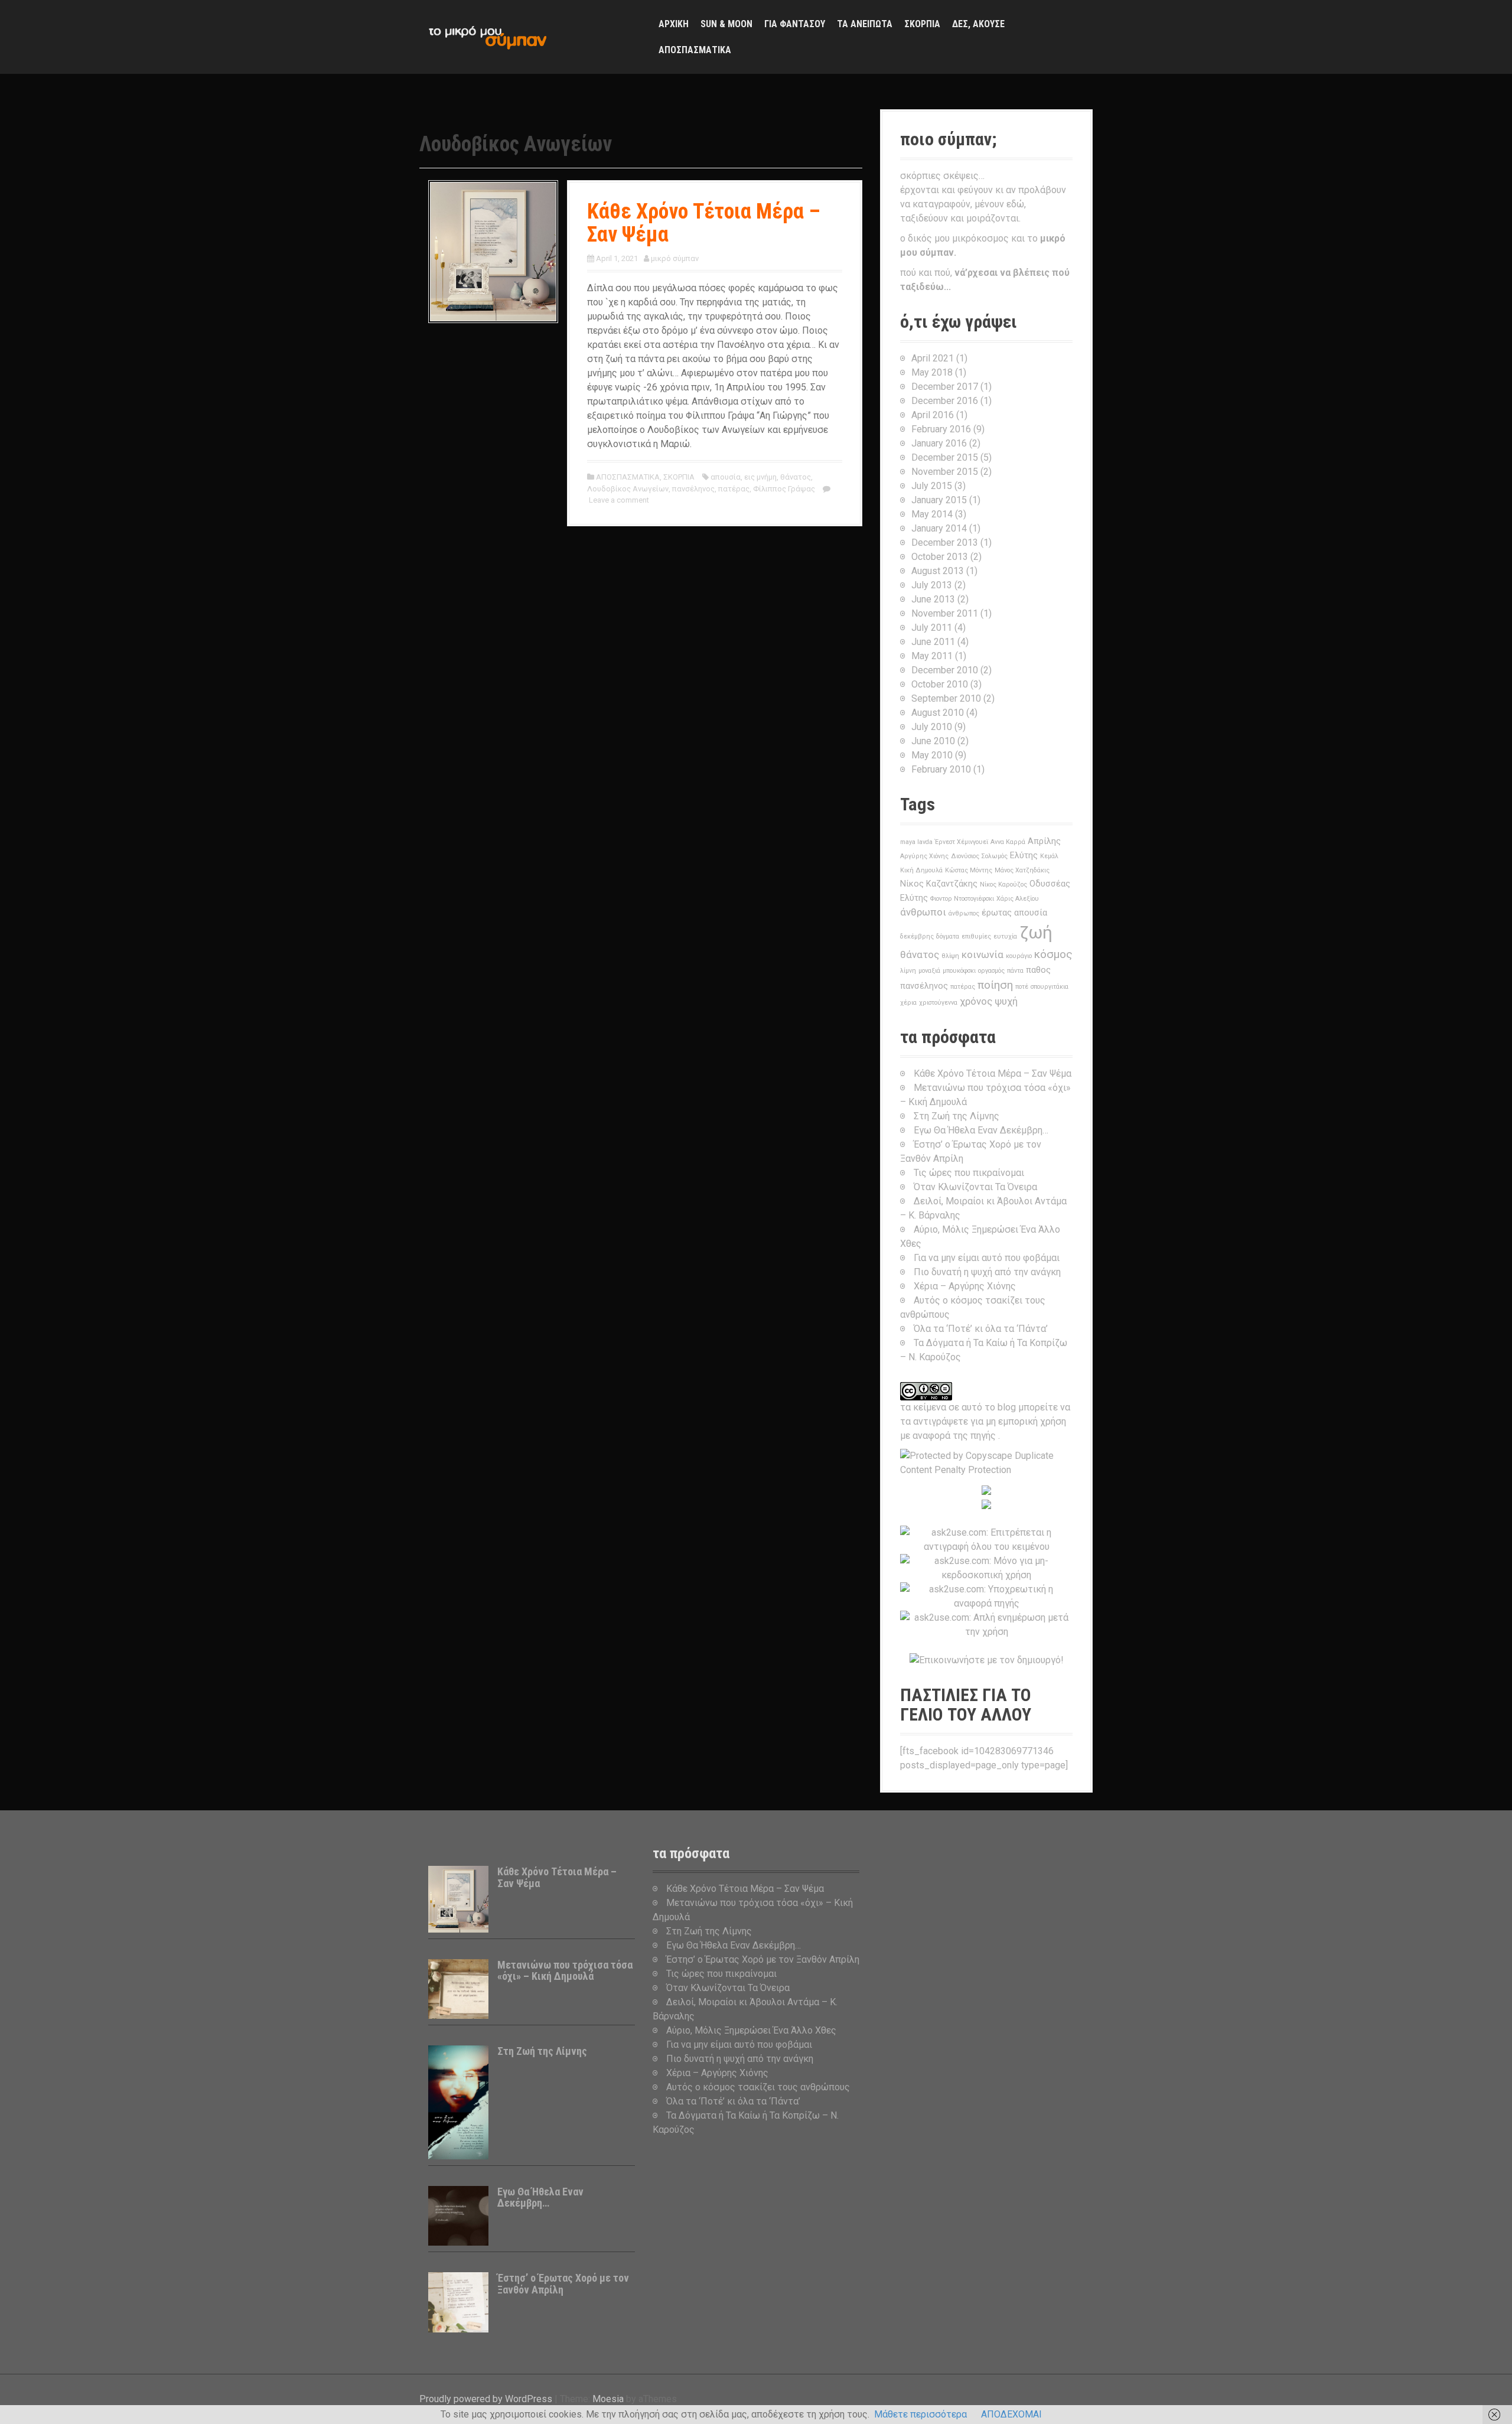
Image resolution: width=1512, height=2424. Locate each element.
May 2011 (932, 656)
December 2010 (945, 670)
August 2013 (938, 571)
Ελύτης (1024, 856)
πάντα (1015, 971)
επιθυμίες (976, 936)
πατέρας (734, 489)
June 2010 (933, 741)
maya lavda (916, 842)
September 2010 (946, 698)
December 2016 (945, 401)
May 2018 (932, 372)
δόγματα (948, 936)
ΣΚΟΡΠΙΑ (922, 24)
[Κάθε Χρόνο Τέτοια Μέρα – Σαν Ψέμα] (493, 251)
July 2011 (932, 628)
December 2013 (945, 543)
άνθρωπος (964, 913)
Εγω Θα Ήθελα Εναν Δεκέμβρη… (981, 1130)
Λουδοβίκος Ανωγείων (628, 489)
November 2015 (945, 472)
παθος (1038, 970)
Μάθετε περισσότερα (920, 2414)
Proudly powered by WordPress (486, 2399)
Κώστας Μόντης (969, 870)
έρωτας (997, 913)
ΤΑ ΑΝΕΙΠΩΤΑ (865, 24)
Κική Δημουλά (921, 870)
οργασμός (991, 971)
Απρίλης (1044, 841)
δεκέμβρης (917, 936)
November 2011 (945, 613)
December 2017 (945, 387)
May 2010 (932, 755)
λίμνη (908, 971)
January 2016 (939, 443)
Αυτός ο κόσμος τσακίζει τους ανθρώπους (758, 2087)
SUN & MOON (726, 24)
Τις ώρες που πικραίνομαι (969, 1173)
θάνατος (796, 477)
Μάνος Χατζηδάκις (1022, 870)
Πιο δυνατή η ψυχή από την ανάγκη (987, 1272)
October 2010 (940, 684)
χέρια (908, 1003)
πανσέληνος (693, 489)
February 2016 (941, 429)
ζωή (1036, 933)
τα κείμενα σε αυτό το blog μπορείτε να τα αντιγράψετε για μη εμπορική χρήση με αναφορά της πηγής (985, 1421)
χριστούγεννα (938, 1003)
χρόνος (976, 1001)
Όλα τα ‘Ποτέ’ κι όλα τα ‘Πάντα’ (981, 1329)
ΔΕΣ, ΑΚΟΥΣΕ (978, 24)
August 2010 (938, 713)
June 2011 (933, 642)
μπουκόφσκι (959, 971)
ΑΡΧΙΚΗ (674, 24)
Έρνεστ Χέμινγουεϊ (962, 842)
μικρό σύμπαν (675, 258)
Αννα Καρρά (1008, 842)
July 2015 (932, 486)
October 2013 (940, 557)
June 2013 (933, 599)
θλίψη (950, 956)
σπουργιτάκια (1050, 987)
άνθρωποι (923, 912)
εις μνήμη (760, 477)
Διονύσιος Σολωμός (979, 856)
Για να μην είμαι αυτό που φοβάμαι (987, 1258)
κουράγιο (1019, 956)
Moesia (608, 2399)
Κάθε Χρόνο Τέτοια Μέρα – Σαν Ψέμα (704, 223)
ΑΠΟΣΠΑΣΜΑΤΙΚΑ (695, 50)
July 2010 (932, 727)
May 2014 (932, 514)
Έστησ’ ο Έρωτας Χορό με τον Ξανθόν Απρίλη (563, 2284)
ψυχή (1006, 1001)
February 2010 (941, 769)
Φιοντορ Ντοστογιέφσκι (962, 899)
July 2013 (932, 585)
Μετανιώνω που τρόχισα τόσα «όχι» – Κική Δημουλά (565, 1971)
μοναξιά (929, 971)
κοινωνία (983, 954)
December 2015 (945, 457)
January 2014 (939, 528)
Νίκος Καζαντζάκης (939, 884)
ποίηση (995, 985)
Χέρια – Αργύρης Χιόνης (965, 1286)
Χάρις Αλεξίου (1018, 899)
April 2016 (933, 415)
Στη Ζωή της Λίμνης (957, 1116)
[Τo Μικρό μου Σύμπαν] (487, 36)
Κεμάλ (1049, 856)
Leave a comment (619, 500)
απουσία (726, 477)
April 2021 (933, 358)
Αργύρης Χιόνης (924, 856)
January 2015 (939, 500)
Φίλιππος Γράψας (784, 489)
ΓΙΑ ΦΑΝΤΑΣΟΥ (795, 24)
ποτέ (1022, 987)
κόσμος (1053, 954)
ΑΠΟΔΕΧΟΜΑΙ (1011, 2414)
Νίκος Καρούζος (1003, 884)
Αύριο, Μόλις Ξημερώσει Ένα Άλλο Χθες (751, 2030)
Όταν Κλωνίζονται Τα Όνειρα (975, 1187)
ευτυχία (1005, 936)
